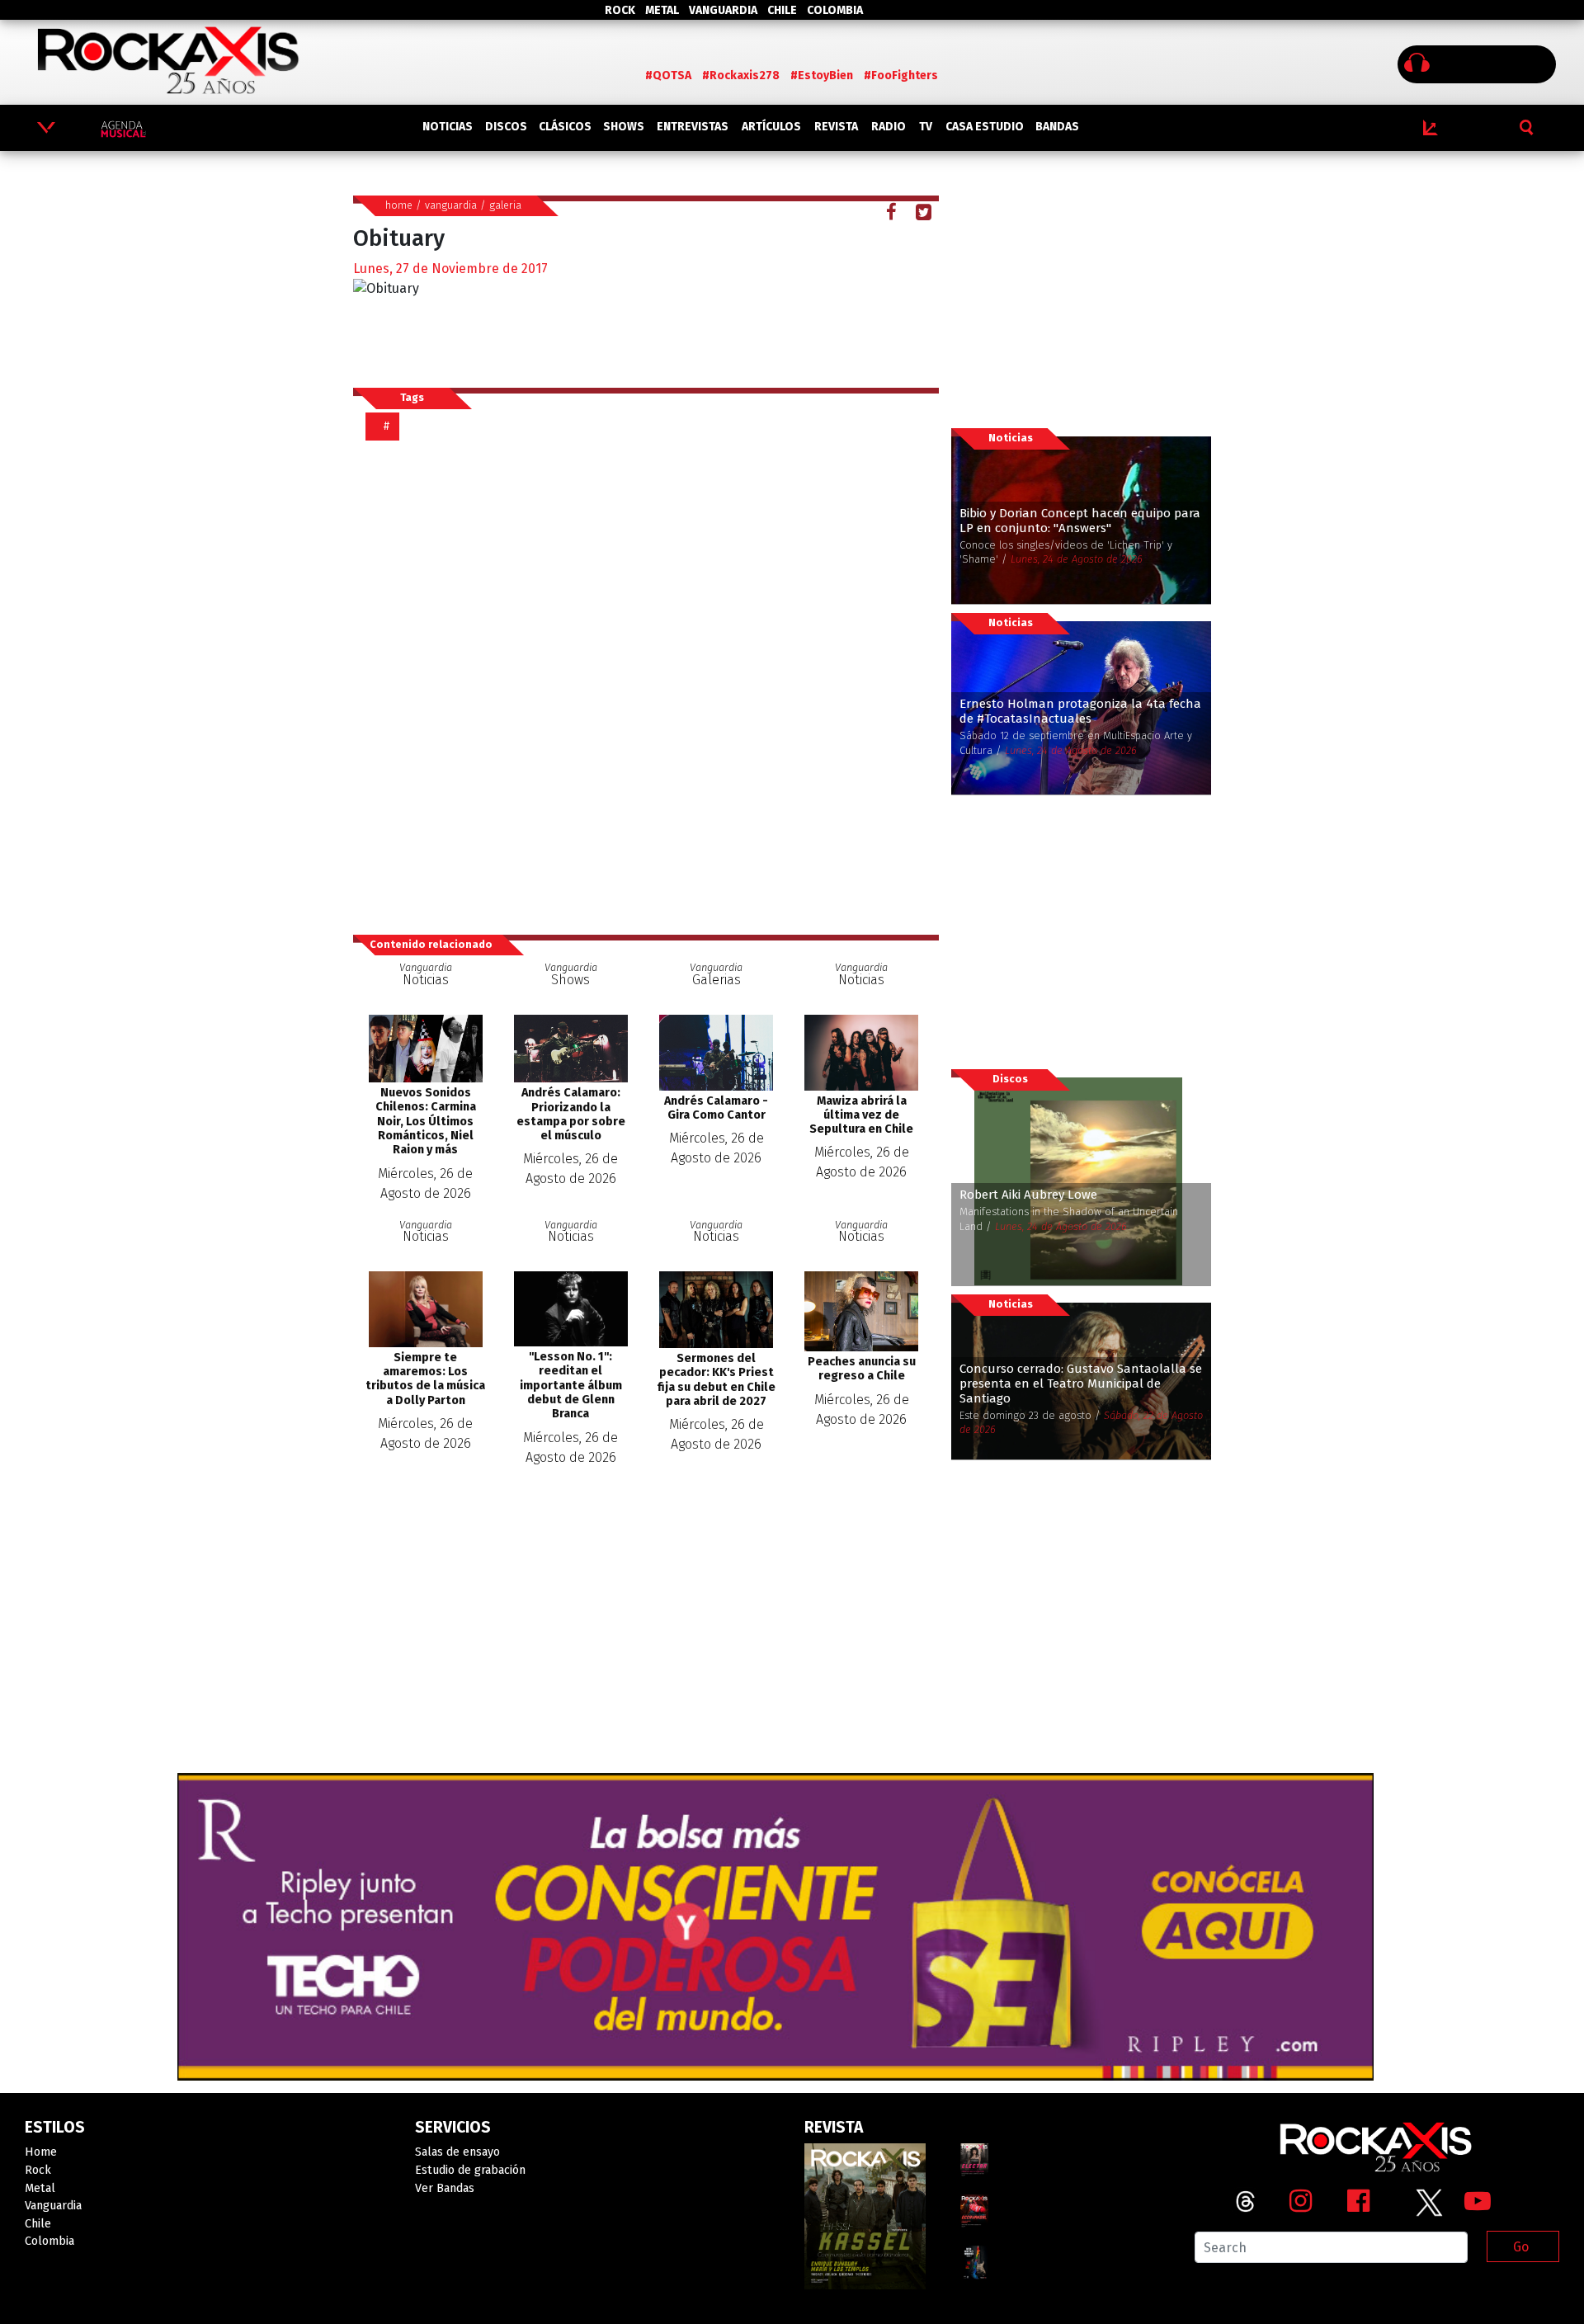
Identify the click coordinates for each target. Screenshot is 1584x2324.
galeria (505, 205)
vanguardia (451, 205)
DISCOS (506, 127)
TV (926, 127)
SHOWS (624, 127)
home (399, 205)
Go (1521, 2247)
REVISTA (836, 127)
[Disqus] (652, 686)
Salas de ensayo (457, 2152)
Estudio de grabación (470, 2170)
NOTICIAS (448, 127)
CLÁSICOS (565, 127)
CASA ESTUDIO (985, 127)
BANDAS (1057, 127)
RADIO (889, 127)
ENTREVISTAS (693, 127)
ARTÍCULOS (771, 127)
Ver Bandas (445, 2188)
